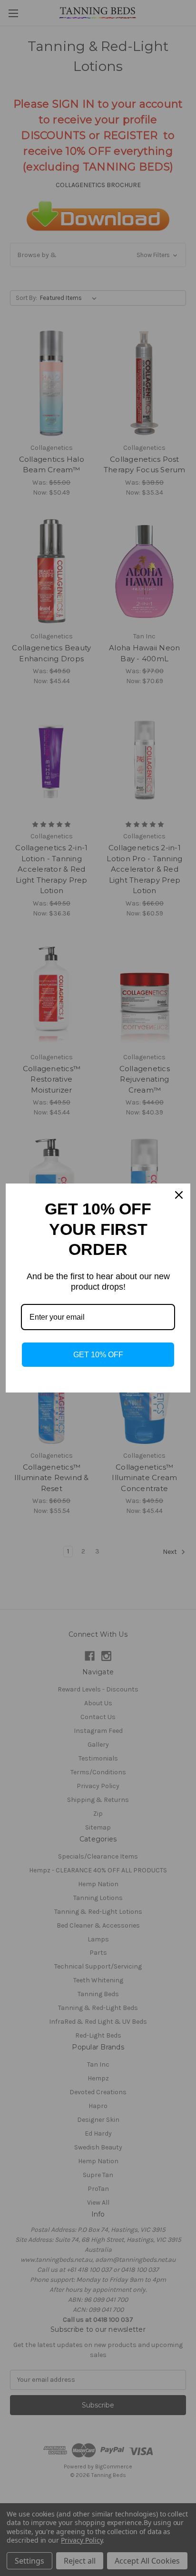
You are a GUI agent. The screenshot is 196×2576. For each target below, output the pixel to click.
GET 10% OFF (98, 1355)
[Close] (179, 1195)
